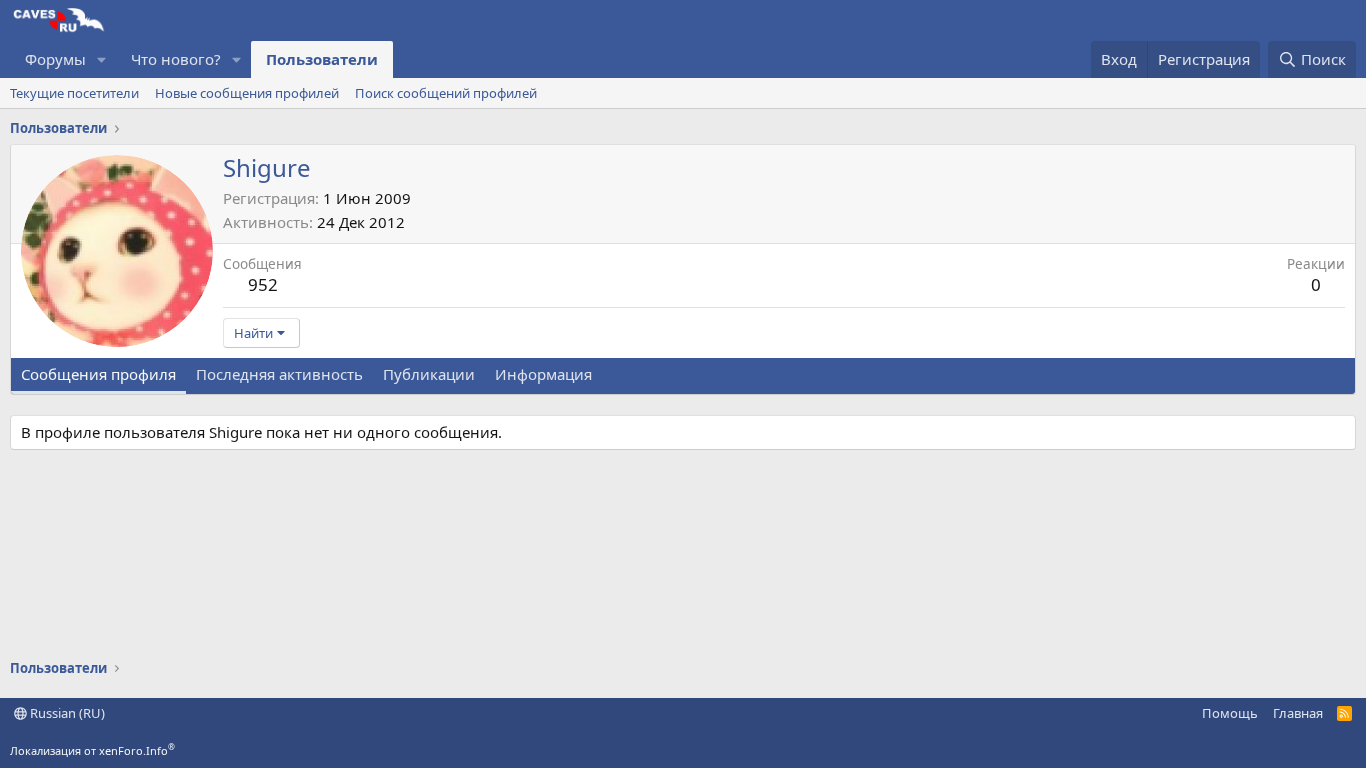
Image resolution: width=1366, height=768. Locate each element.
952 (263, 284)
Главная (1298, 713)
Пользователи (322, 59)
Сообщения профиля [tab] (98, 374)
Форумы (55, 59)
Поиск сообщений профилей (446, 93)
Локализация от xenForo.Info (92, 750)
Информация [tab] (543, 374)
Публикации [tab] (429, 374)
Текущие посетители (74, 93)
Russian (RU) (66, 713)
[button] (102, 59)
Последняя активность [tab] (279, 374)
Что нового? (176, 59)
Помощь (1230, 713)
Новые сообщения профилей (247, 93)
